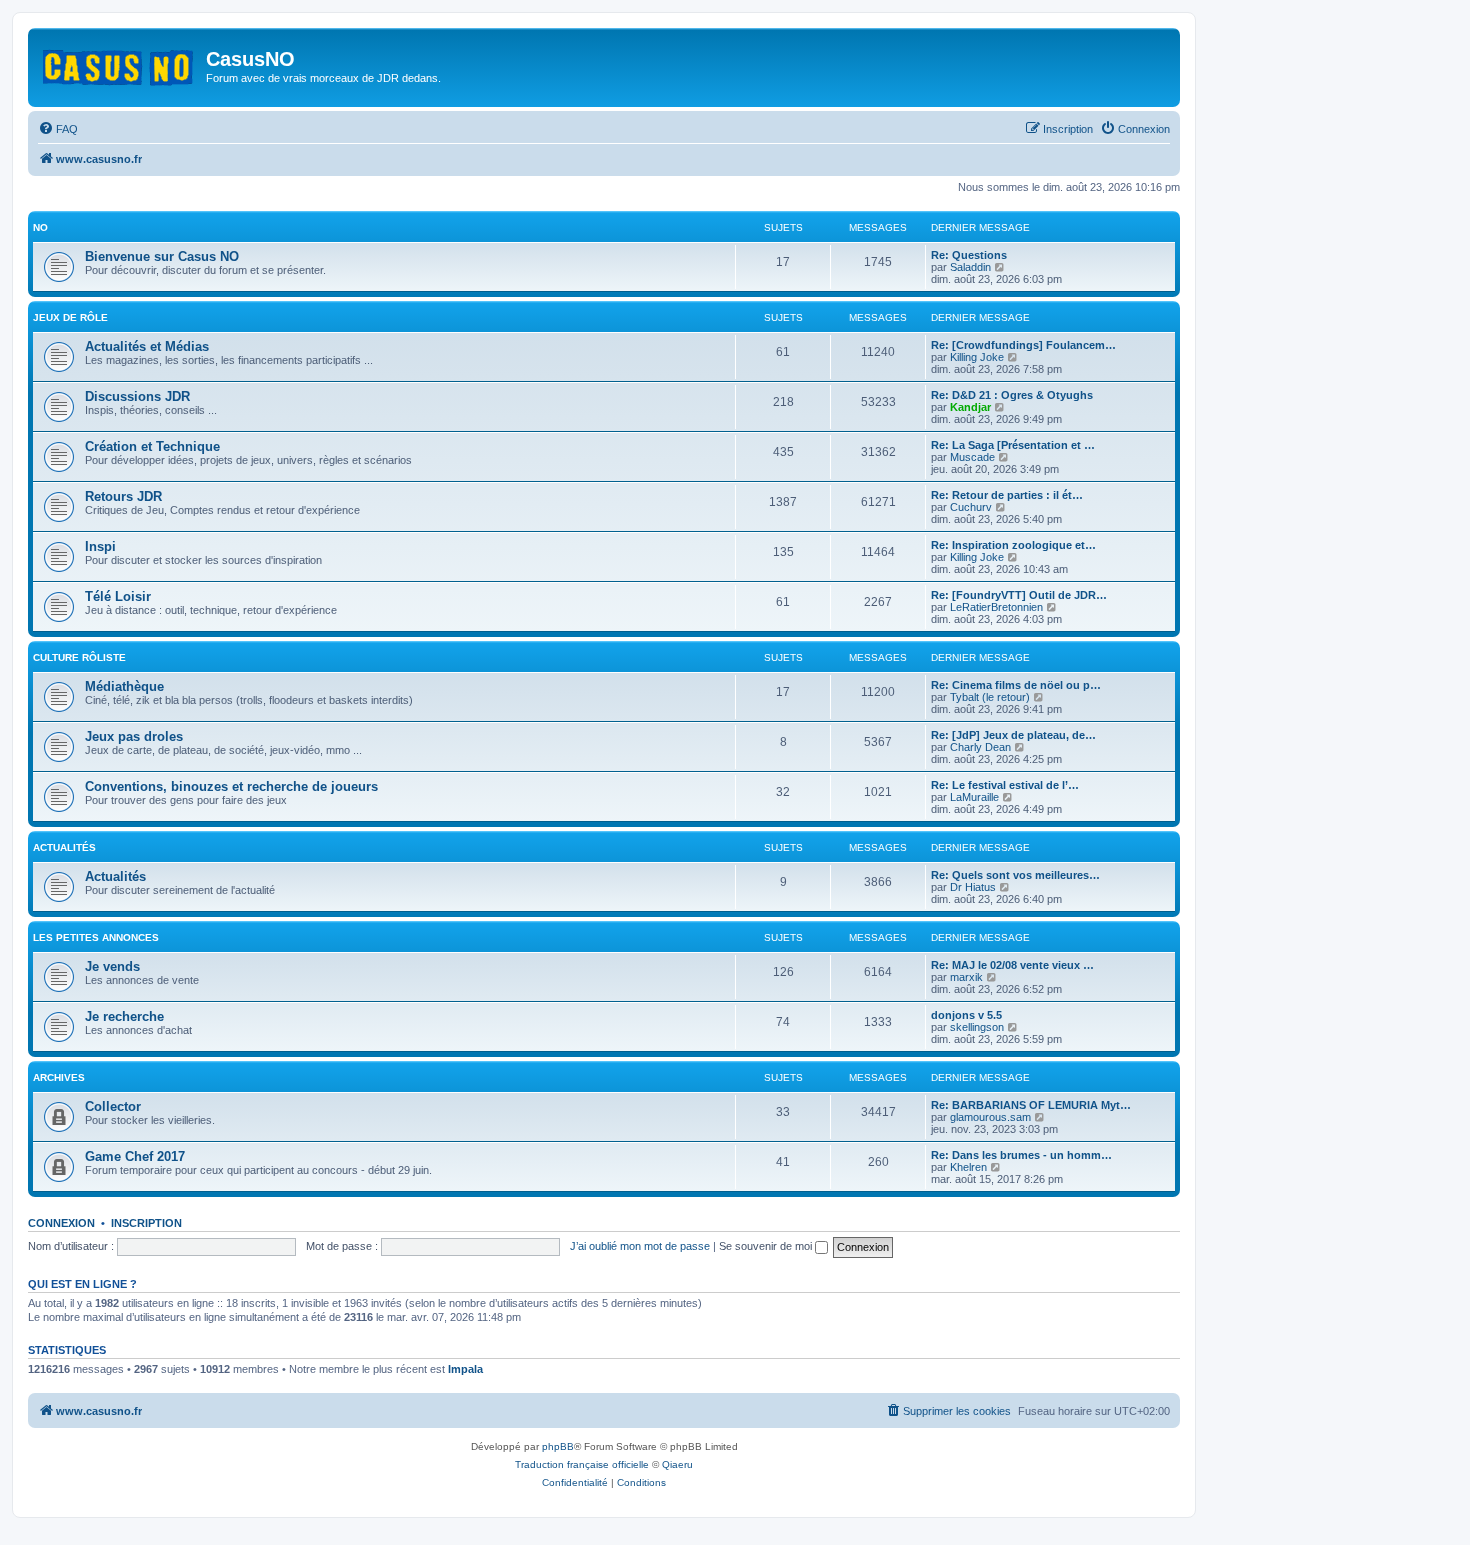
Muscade (972, 457)
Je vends (112, 966)
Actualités (64, 847)
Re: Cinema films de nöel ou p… (1016, 685)
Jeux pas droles (134, 736)
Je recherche (124, 1016)
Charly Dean (980, 747)
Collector (113, 1106)
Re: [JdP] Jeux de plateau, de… (1013, 735)
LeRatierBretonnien (996, 607)
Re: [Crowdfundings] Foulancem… (1023, 345)
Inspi (100, 546)
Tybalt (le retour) (990, 697)
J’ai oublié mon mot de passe (640, 1246)
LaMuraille (974, 797)
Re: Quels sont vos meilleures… (1015, 875)
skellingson (977, 1027)
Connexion (61, 1223)
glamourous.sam (990, 1117)
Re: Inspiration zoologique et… (1013, 545)
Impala (465, 1369)
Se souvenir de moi (767, 1246)
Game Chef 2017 (135, 1156)
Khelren (968, 1167)
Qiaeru (677, 1464)
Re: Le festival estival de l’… (1005, 785)
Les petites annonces (96, 937)
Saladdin (970, 267)
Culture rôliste (79, 657)
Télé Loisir (118, 596)
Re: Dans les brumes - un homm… (1021, 1155)
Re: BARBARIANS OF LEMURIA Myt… (1031, 1105)
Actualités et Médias (147, 346)
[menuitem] (58, 129)
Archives (59, 1077)
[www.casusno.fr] (119, 64)
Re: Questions (969, 255)
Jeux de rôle (70, 317)
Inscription (146, 1223)
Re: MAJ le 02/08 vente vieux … (1012, 965)
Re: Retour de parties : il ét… (1007, 495)
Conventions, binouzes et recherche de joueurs (231, 786)
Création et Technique (152, 446)
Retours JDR (123, 496)
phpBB (558, 1446)
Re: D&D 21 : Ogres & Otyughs (1012, 395)
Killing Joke (977, 357)
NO (40, 227)
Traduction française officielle (582, 1464)
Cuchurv (971, 507)
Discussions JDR (137, 396)
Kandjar (970, 407)
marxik (966, 977)
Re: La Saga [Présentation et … (1013, 445)
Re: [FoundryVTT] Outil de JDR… (1019, 595)
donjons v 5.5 (966, 1015)
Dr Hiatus (973, 887)
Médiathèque (124, 686)
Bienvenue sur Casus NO (162, 256)
